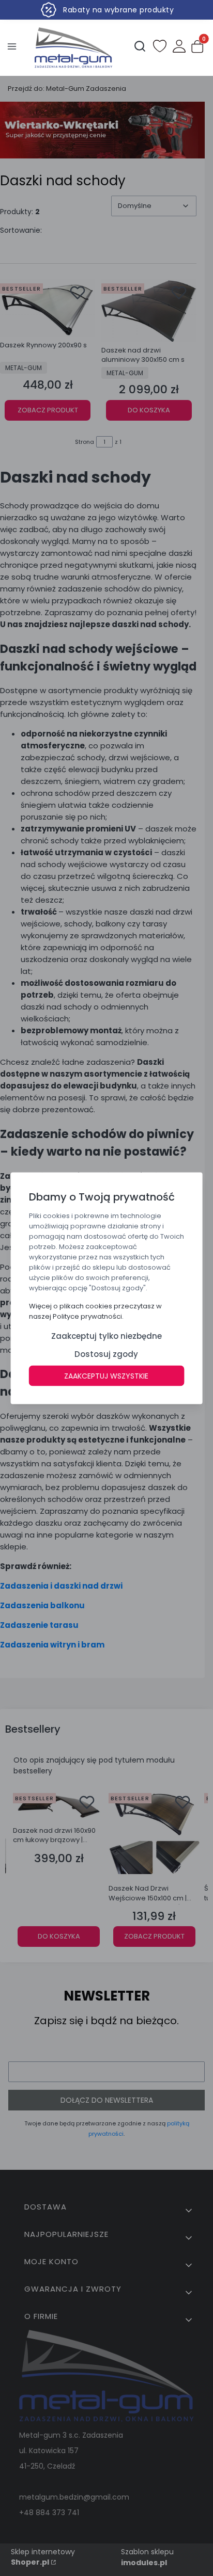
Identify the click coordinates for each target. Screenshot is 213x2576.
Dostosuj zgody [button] (106, 1354)
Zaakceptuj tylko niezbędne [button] (106, 1335)
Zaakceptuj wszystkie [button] (106, 1375)
